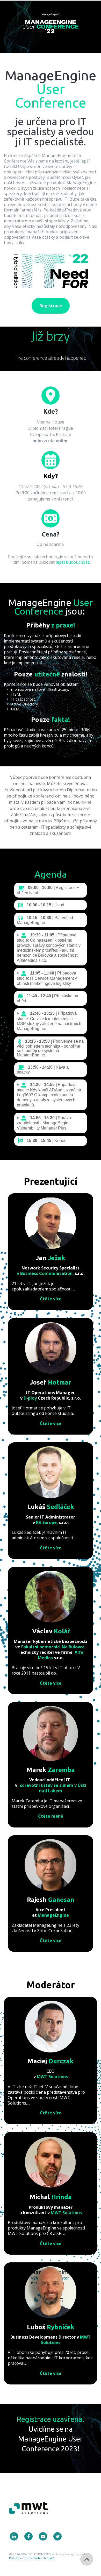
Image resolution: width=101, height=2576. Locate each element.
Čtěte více (51, 1299)
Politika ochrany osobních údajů (32, 2558)
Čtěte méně (51, 1816)
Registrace (51, 306)
